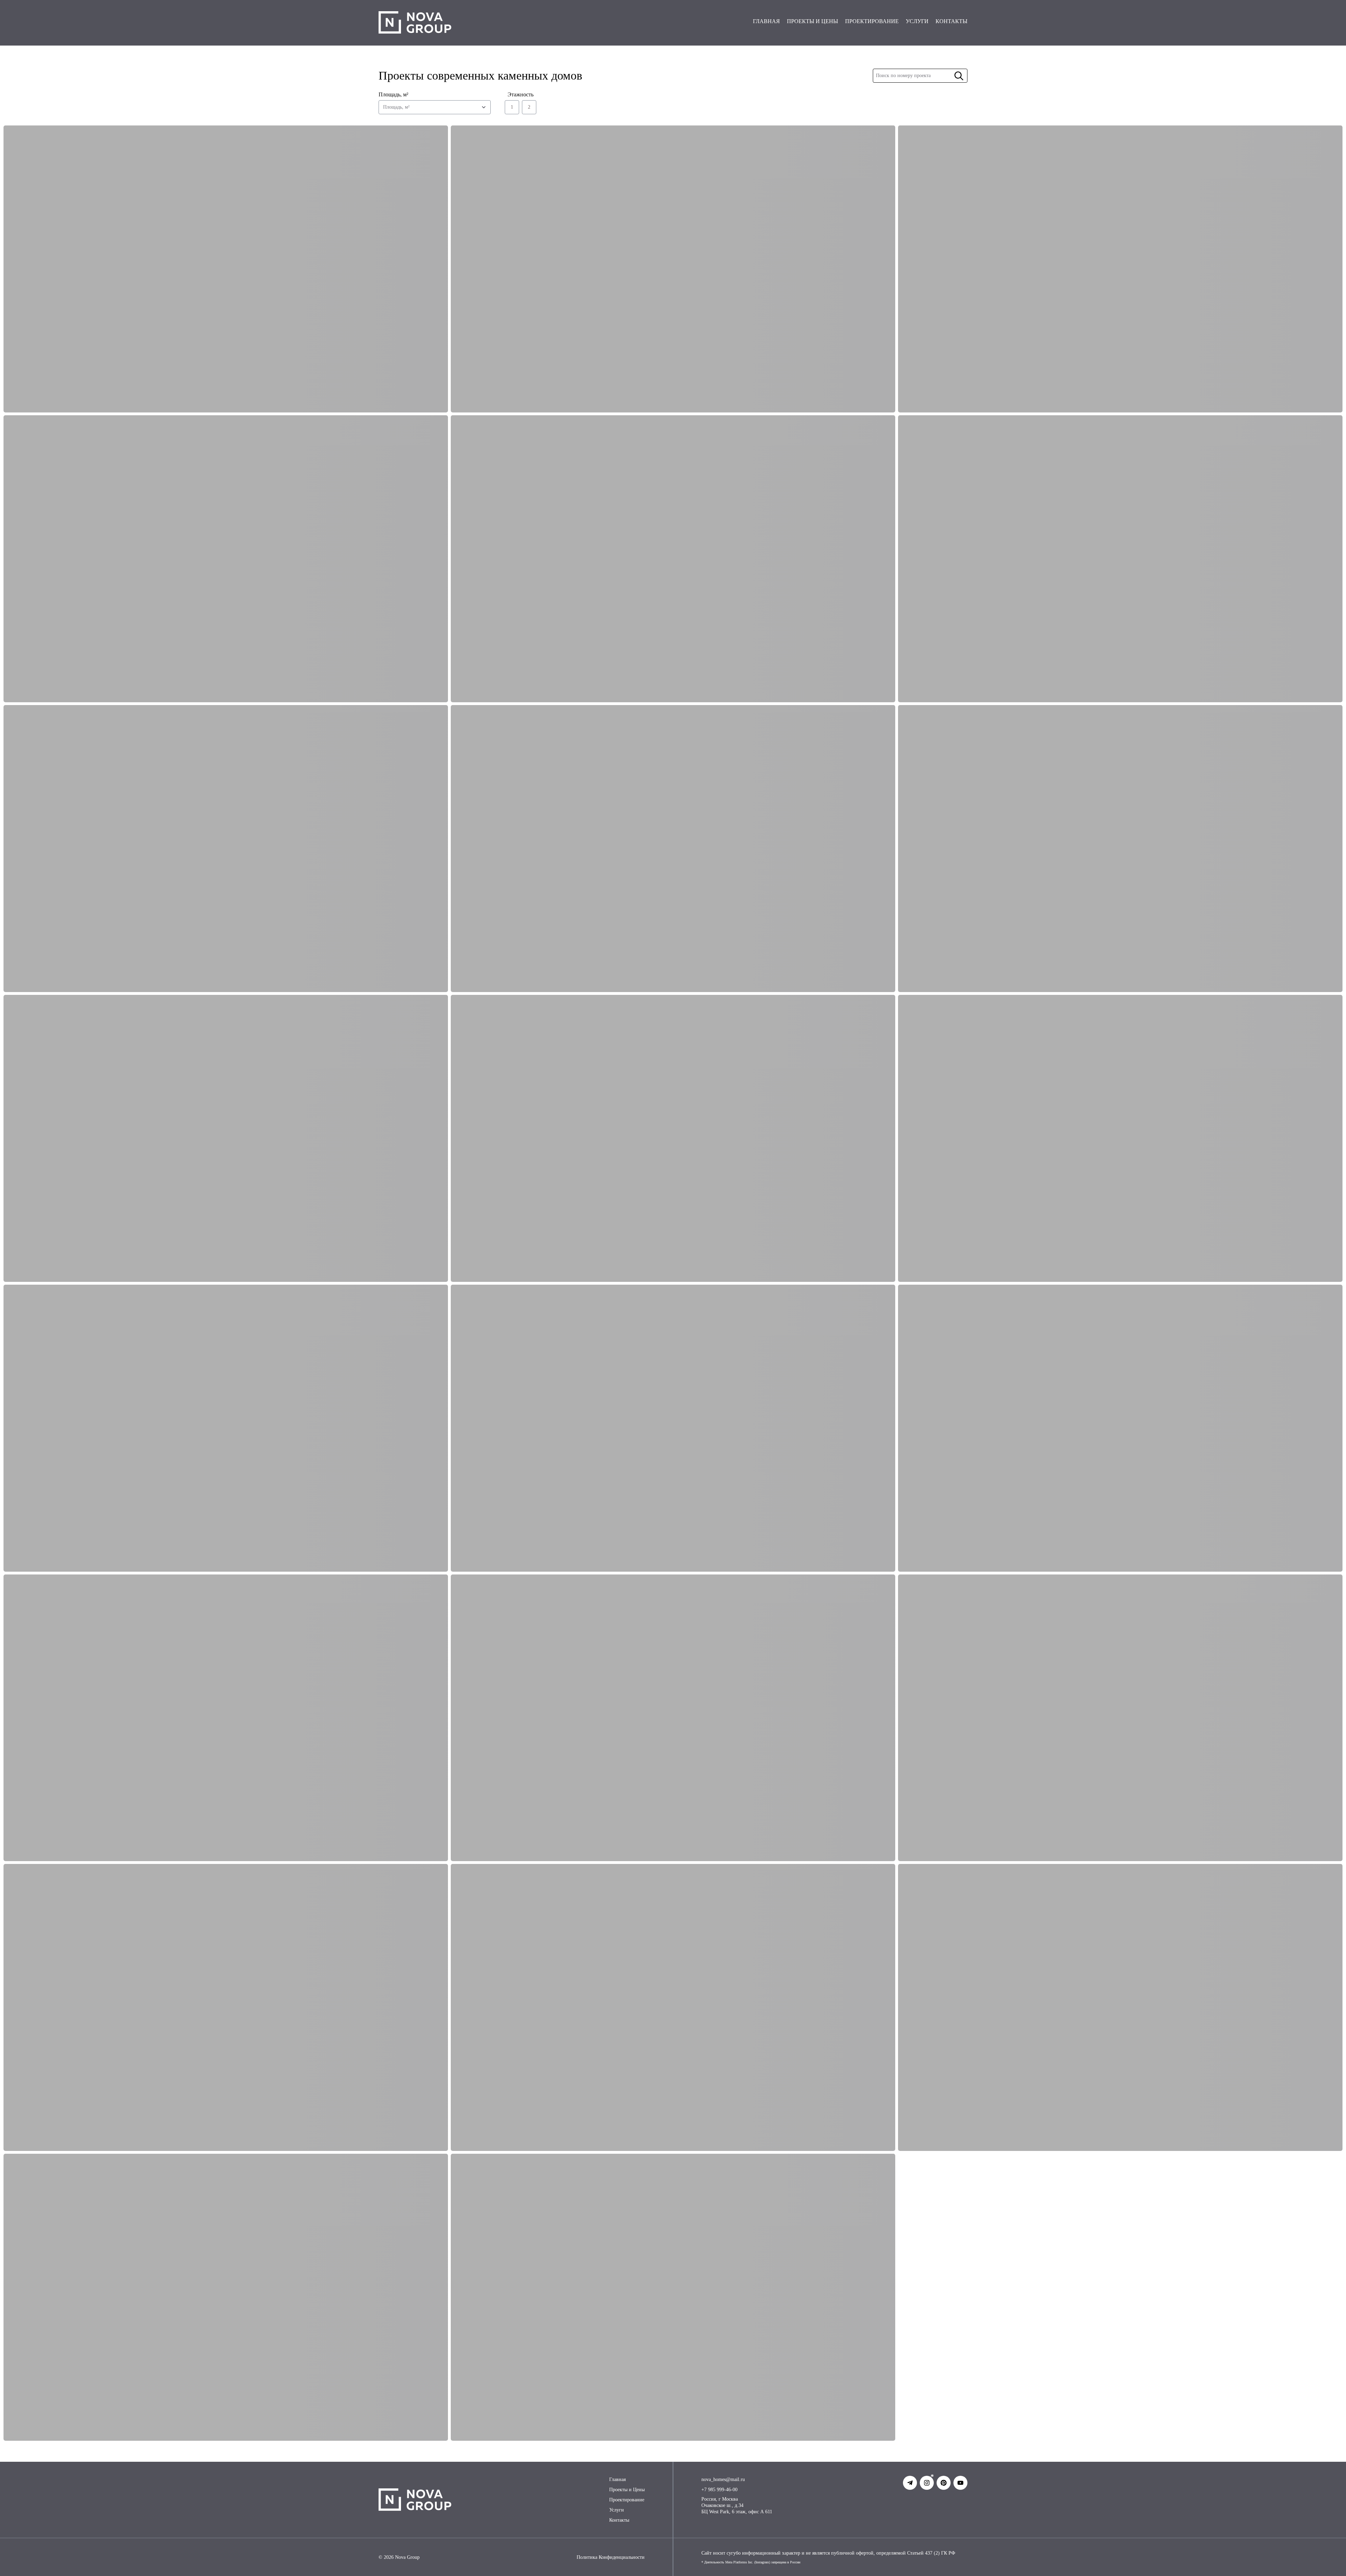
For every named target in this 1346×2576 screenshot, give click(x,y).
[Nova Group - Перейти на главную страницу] (415, 23)
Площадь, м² (393, 94)
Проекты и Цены (627, 2490)
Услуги (617, 2510)
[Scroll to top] (1324, 2561)
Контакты (619, 2520)
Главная (617, 2479)
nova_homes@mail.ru (723, 2479)
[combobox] (435, 107)
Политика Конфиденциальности (611, 2557)
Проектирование (627, 2500)
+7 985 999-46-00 (719, 2490)
